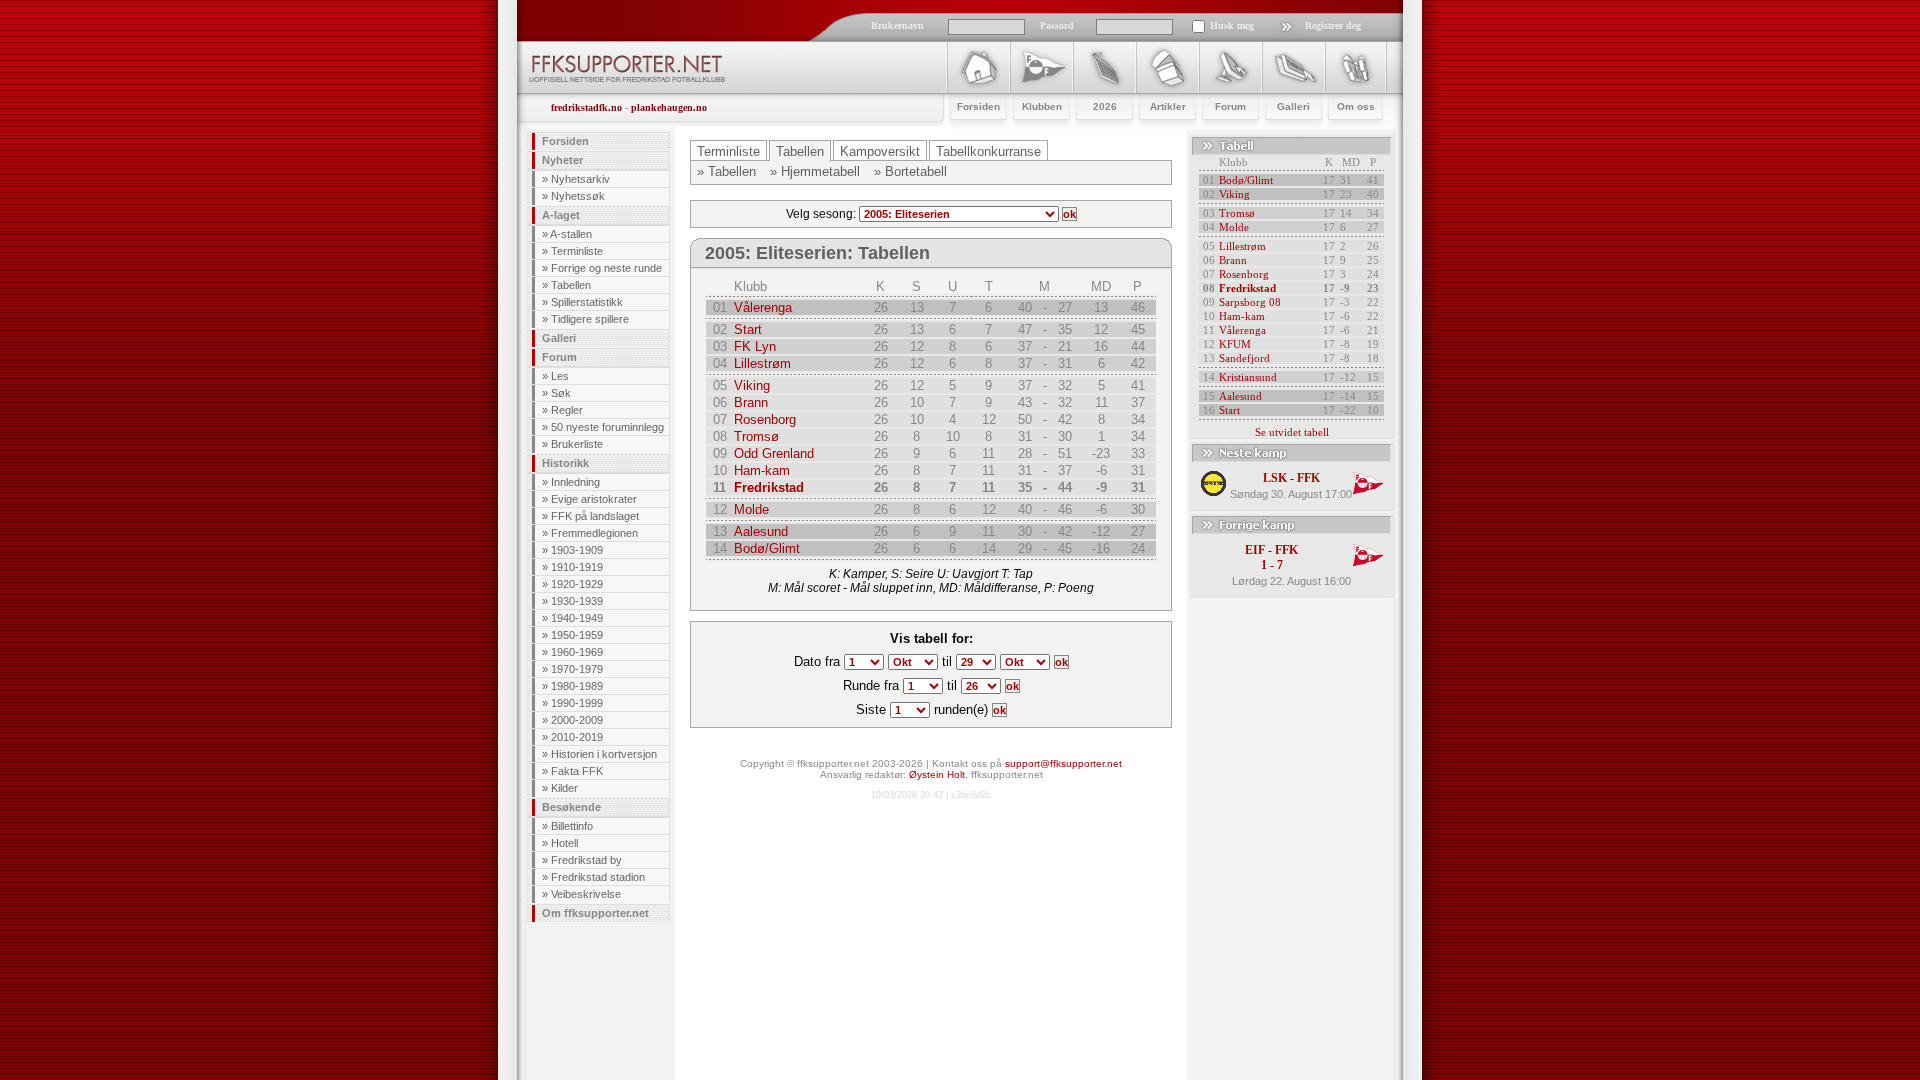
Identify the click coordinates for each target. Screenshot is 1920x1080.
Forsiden (565, 141)
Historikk (565, 463)
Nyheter (562, 160)
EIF (1255, 550)
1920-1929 (577, 584)
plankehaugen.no (669, 107)
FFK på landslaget (595, 516)
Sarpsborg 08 (1250, 302)
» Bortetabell (910, 171)
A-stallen (571, 234)
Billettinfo (572, 826)
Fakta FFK (577, 771)
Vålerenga (763, 307)
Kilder (564, 788)
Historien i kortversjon (604, 754)
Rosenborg (765, 419)
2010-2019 (577, 737)
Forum (559, 357)
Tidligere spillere (590, 319)
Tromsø (756, 436)
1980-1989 (577, 686)
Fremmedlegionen (594, 533)
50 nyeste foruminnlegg (607, 427)
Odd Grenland (774, 453)
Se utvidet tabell (1292, 432)
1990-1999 (577, 703)
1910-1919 (577, 567)
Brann (751, 402)
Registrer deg (1333, 25)
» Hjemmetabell (815, 171)
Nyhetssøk (578, 196)
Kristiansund (1248, 377)
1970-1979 (577, 669)
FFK (1308, 478)
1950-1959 (577, 635)
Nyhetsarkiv (580, 179)
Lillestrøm (762, 363)
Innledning (575, 482)
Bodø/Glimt (767, 548)
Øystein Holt (937, 774)
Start (748, 329)
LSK (1275, 478)
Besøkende (571, 807)
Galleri (559, 338)
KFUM (1235, 344)
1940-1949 (577, 618)
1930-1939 (577, 601)
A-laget (561, 215)
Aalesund (761, 531)
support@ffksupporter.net (1063, 763)
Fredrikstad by (586, 860)
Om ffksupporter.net (595, 913)
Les (560, 376)
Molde (751, 509)
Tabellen (571, 285)
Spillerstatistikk (587, 302)
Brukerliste (577, 444)
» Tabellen (726, 171)
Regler (567, 410)
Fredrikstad (769, 487)
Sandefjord (1244, 358)
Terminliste (577, 251)
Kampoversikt (880, 151)
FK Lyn (755, 346)
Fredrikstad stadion (598, 877)
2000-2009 (577, 720)
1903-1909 (577, 550)
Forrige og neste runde (606, 268)
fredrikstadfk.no (586, 107)
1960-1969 (577, 652)
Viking (752, 385)
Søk (561, 393)
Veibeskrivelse (586, 894)
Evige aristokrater (594, 499)
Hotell (564, 843)
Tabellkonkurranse (988, 151)
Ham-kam (762, 470)
